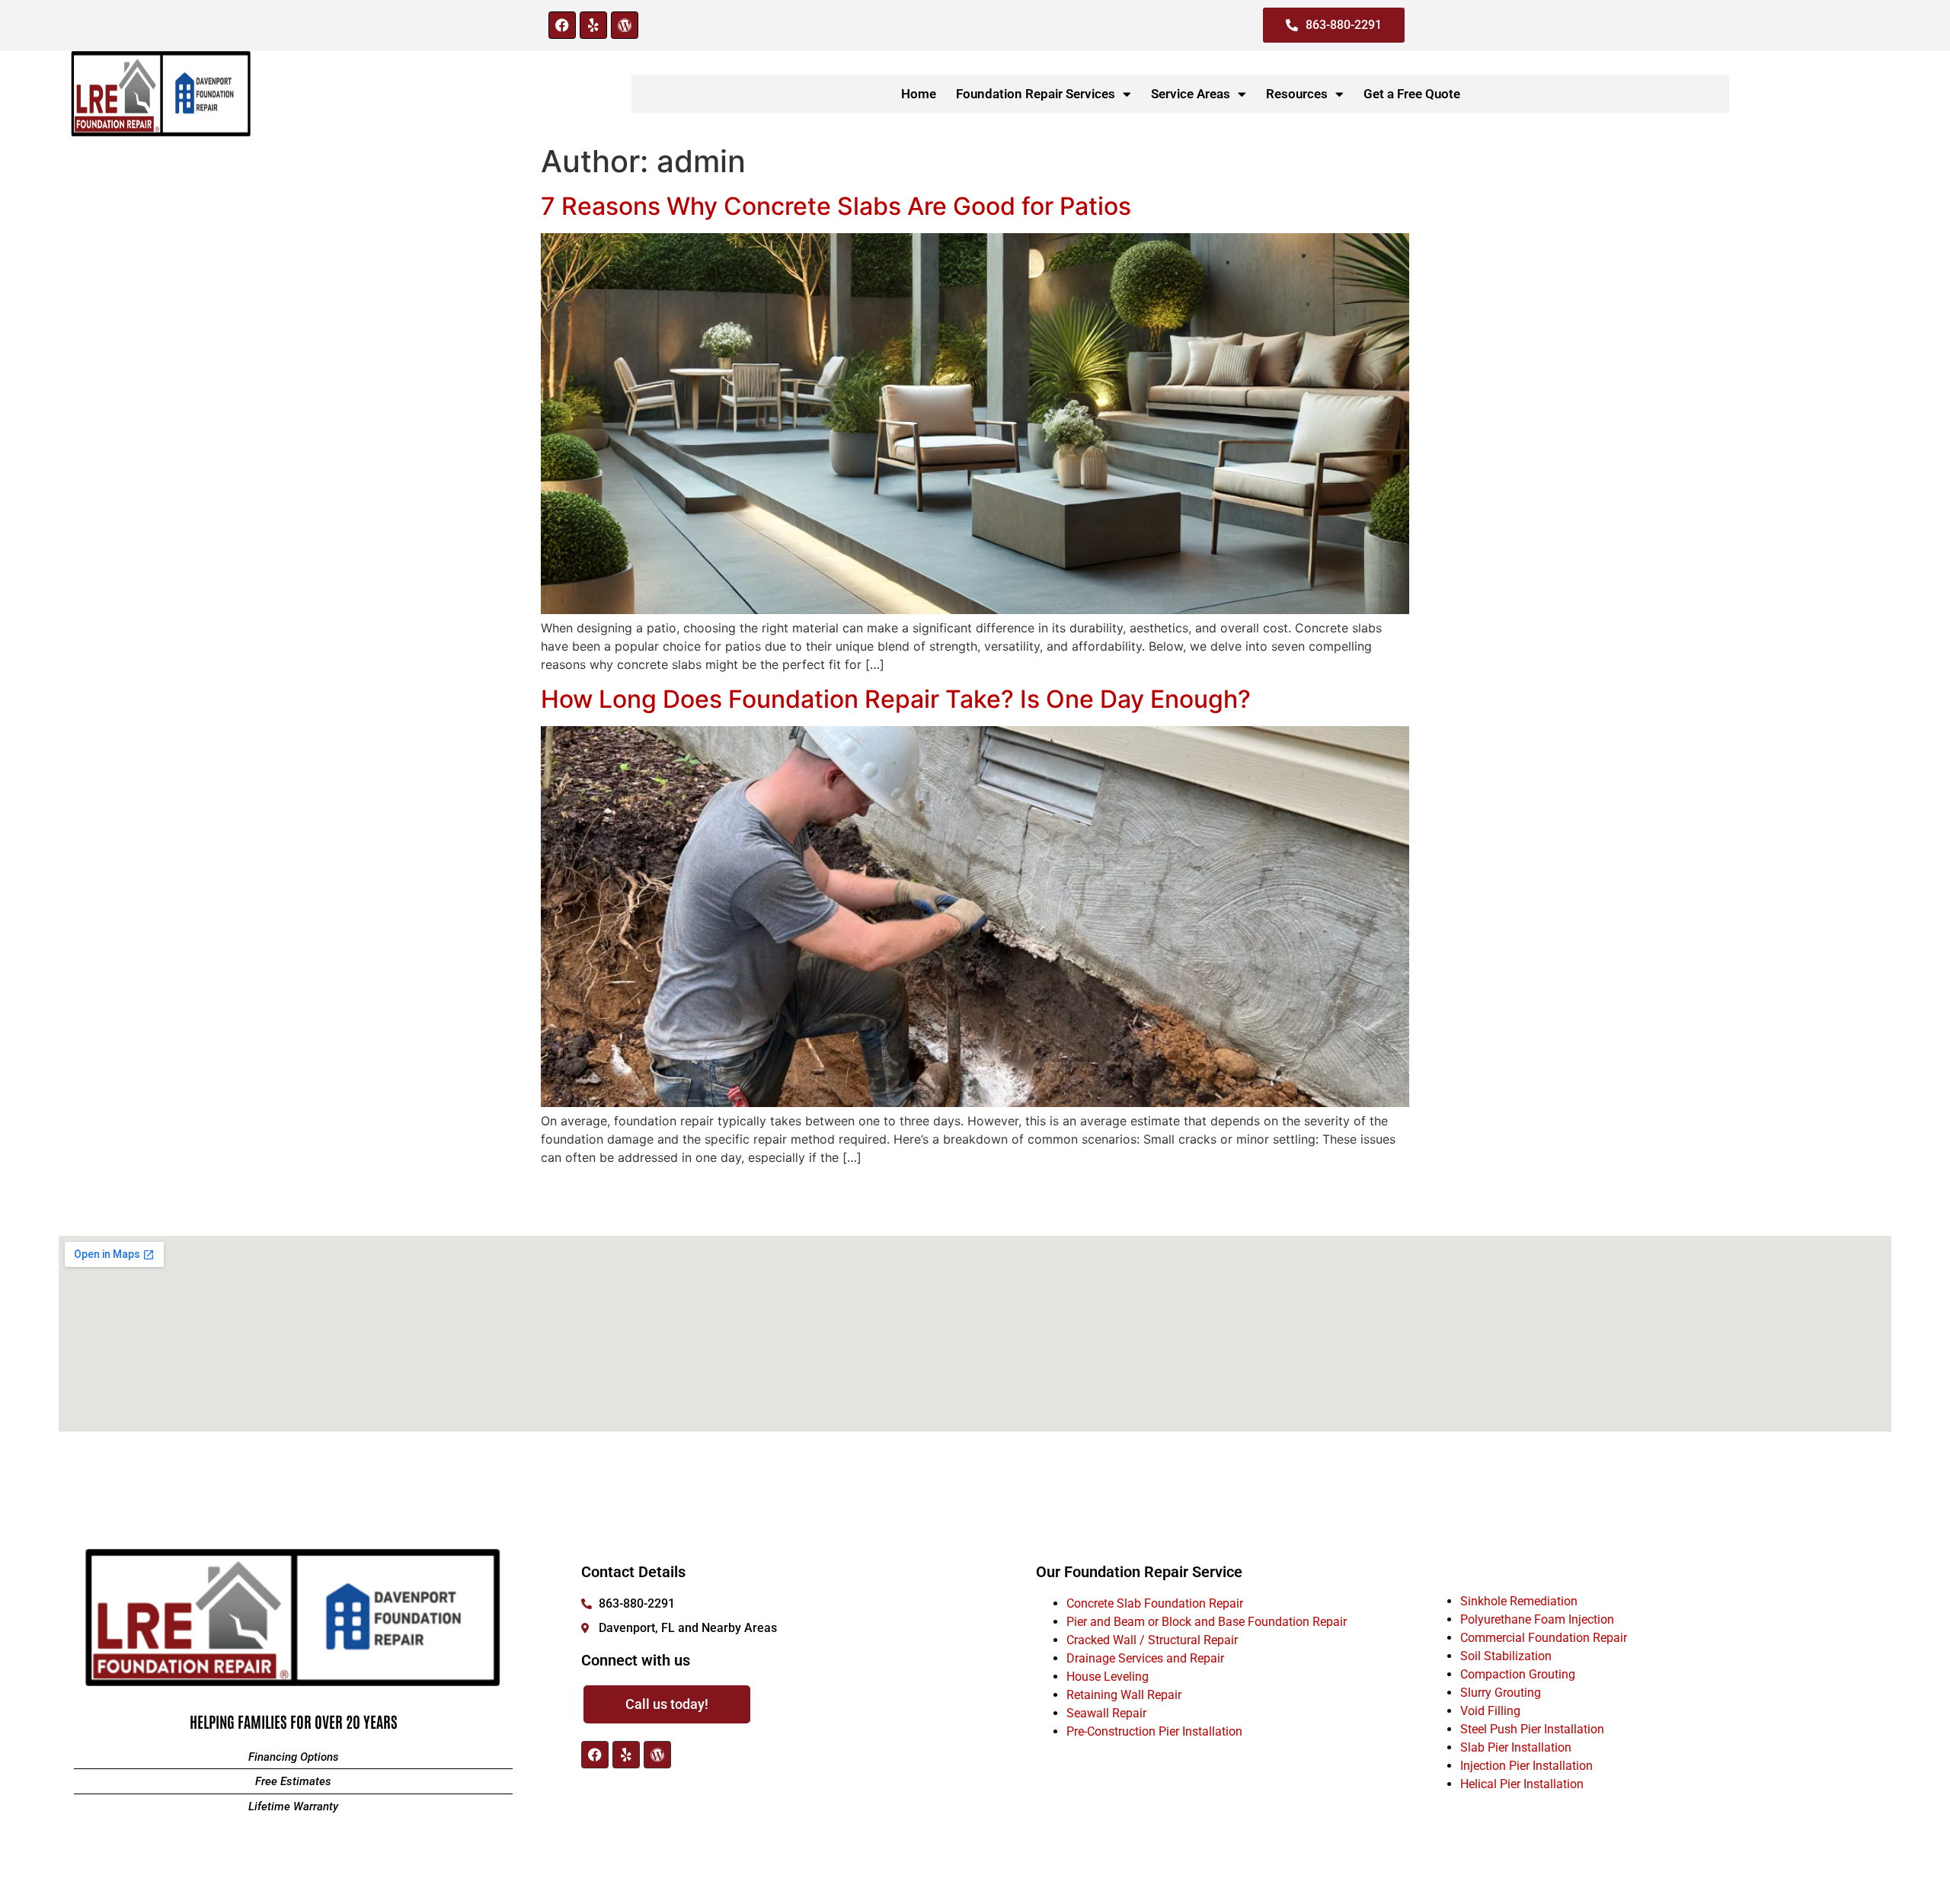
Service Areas (1191, 94)
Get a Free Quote (1412, 94)
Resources (1297, 94)
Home (919, 94)
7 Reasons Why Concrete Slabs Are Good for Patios (836, 206)
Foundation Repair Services (1036, 94)
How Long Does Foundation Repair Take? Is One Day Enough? (896, 699)
